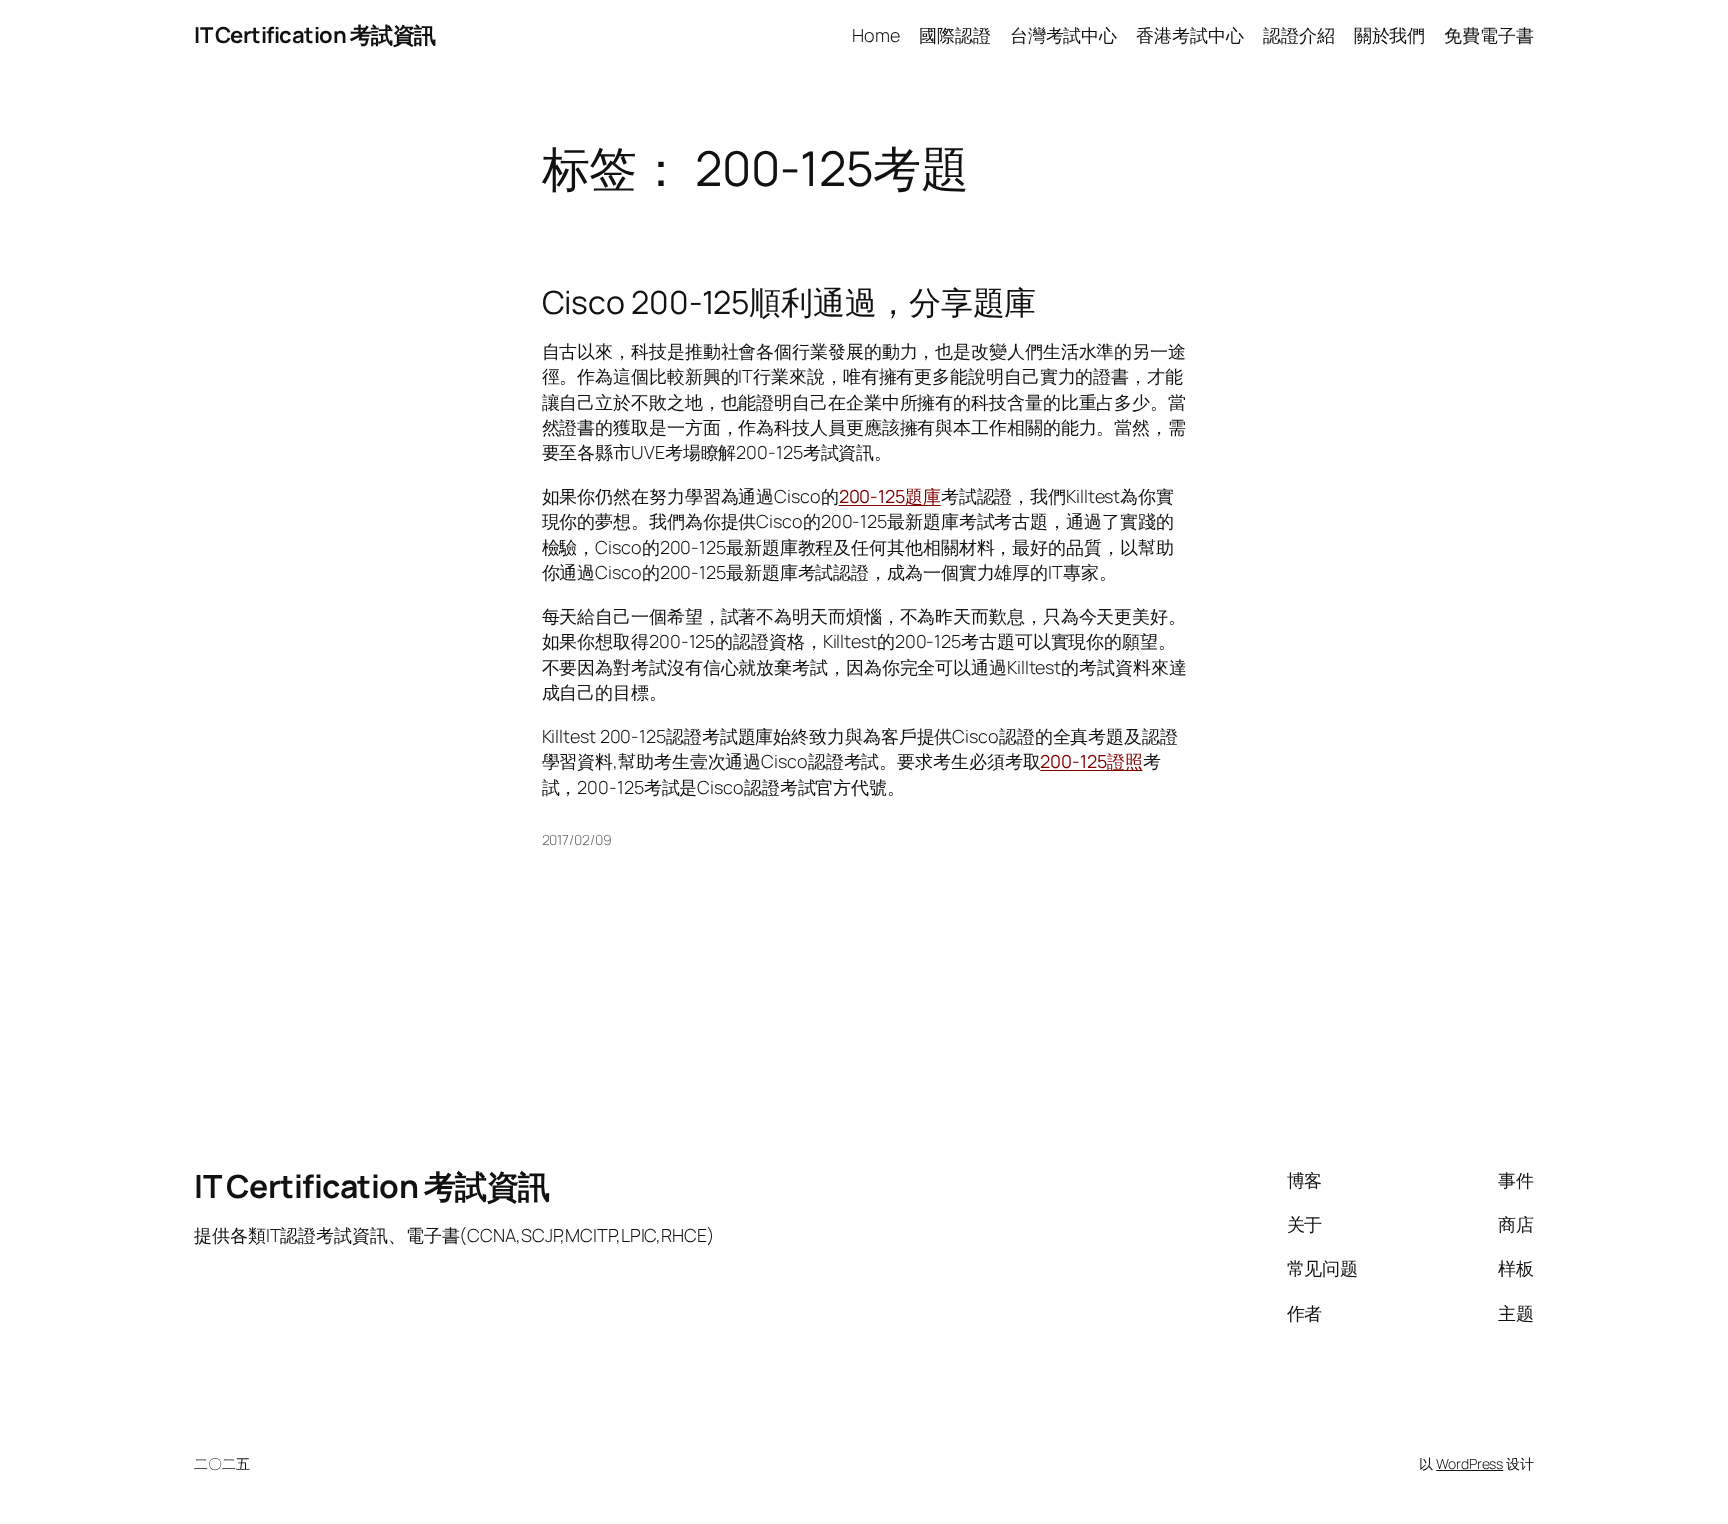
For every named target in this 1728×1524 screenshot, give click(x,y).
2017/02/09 (577, 839)
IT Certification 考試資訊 (315, 35)
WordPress (1469, 1463)
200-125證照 (1091, 761)
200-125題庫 (890, 496)
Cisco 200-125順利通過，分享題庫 (789, 302)
